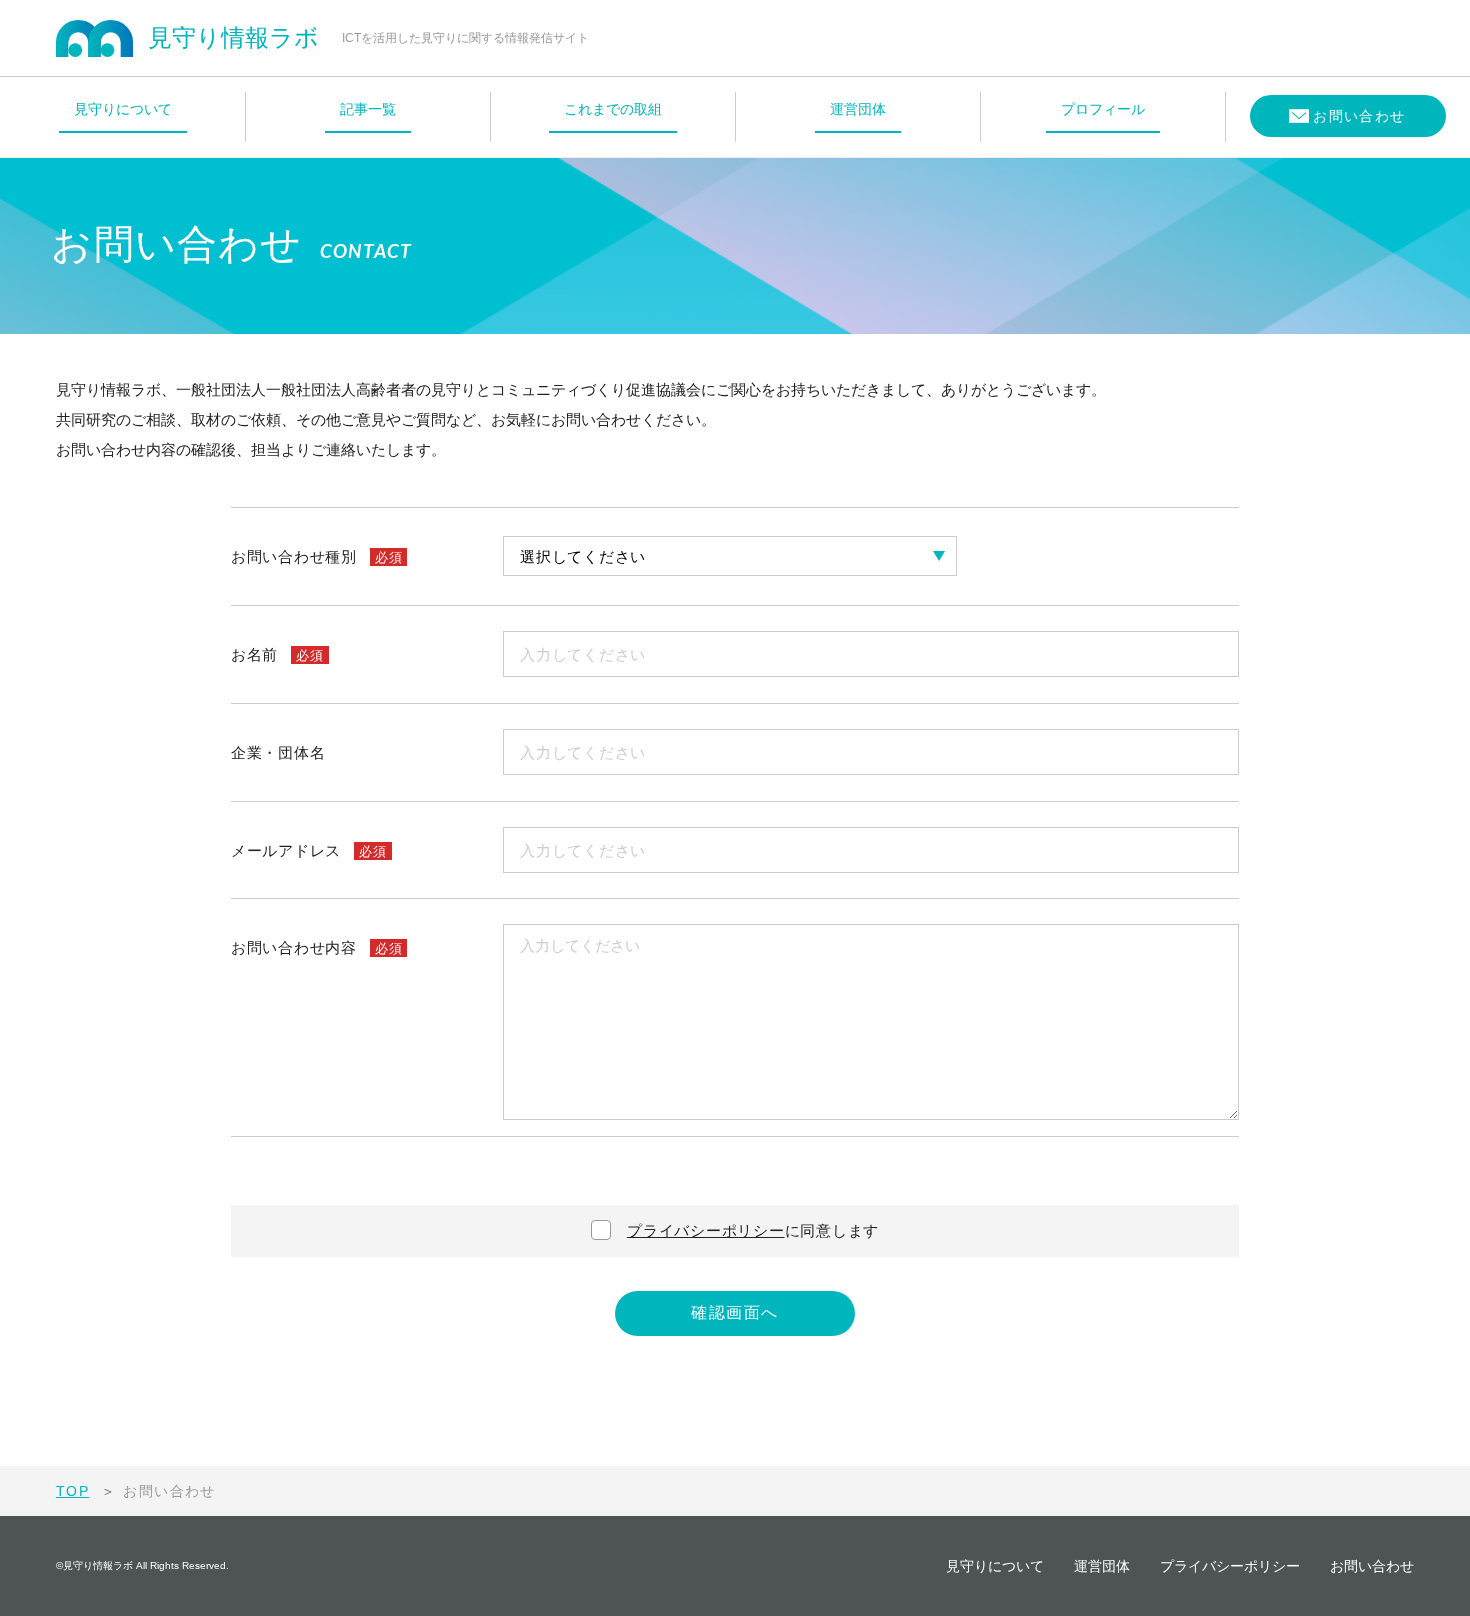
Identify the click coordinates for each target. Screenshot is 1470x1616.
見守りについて (995, 1566)
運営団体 (1102, 1566)
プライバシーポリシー (706, 1230)
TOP (72, 1491)
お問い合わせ (1372, 1566)
